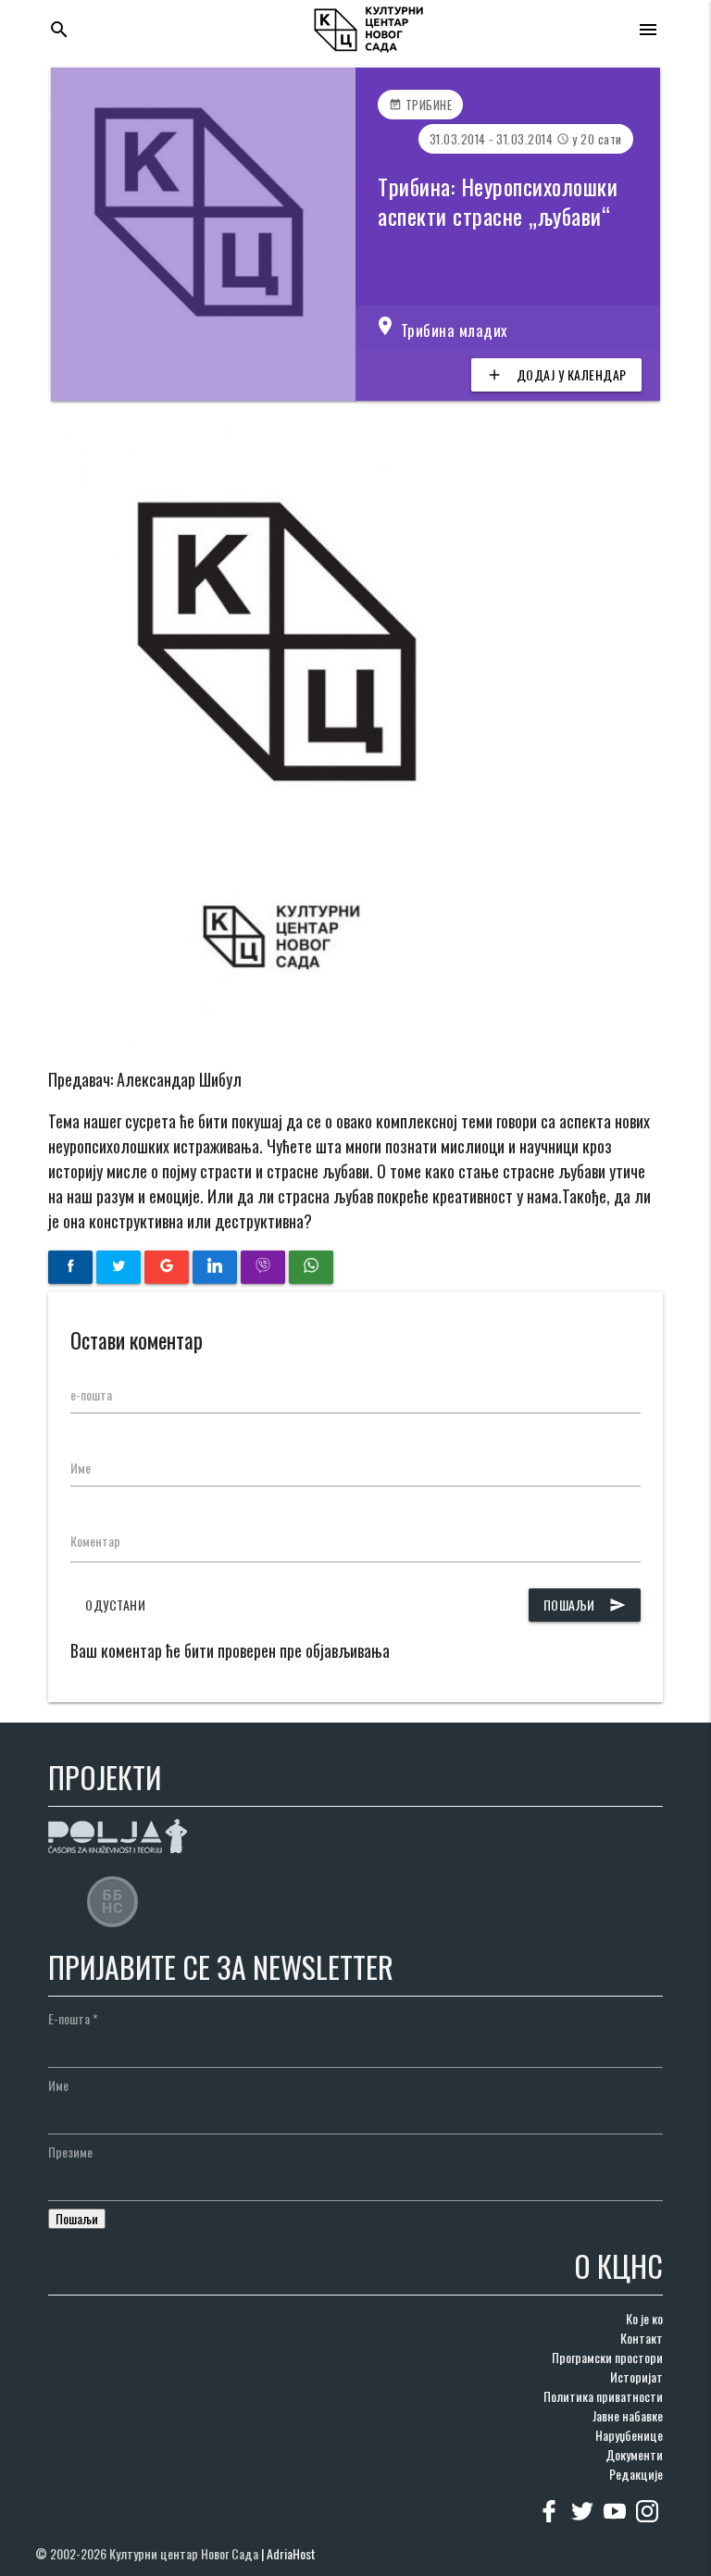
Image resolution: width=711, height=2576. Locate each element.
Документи (634, 2454)
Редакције (636, 2474)
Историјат (636, 2377)
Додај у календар (556, 374)
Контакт (642, 2338)
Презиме (70, 2152)
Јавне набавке (628, 2415)
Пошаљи (585, 1605)
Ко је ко (644, 2318)
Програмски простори (607, 2357)
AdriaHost (291, 2553)
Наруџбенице (629, 2435)
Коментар (95, 1541)
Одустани (115, 1605)
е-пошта (91, 1394)
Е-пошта (73, 2018)
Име (81, 1468)
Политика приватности (603, 2396)
